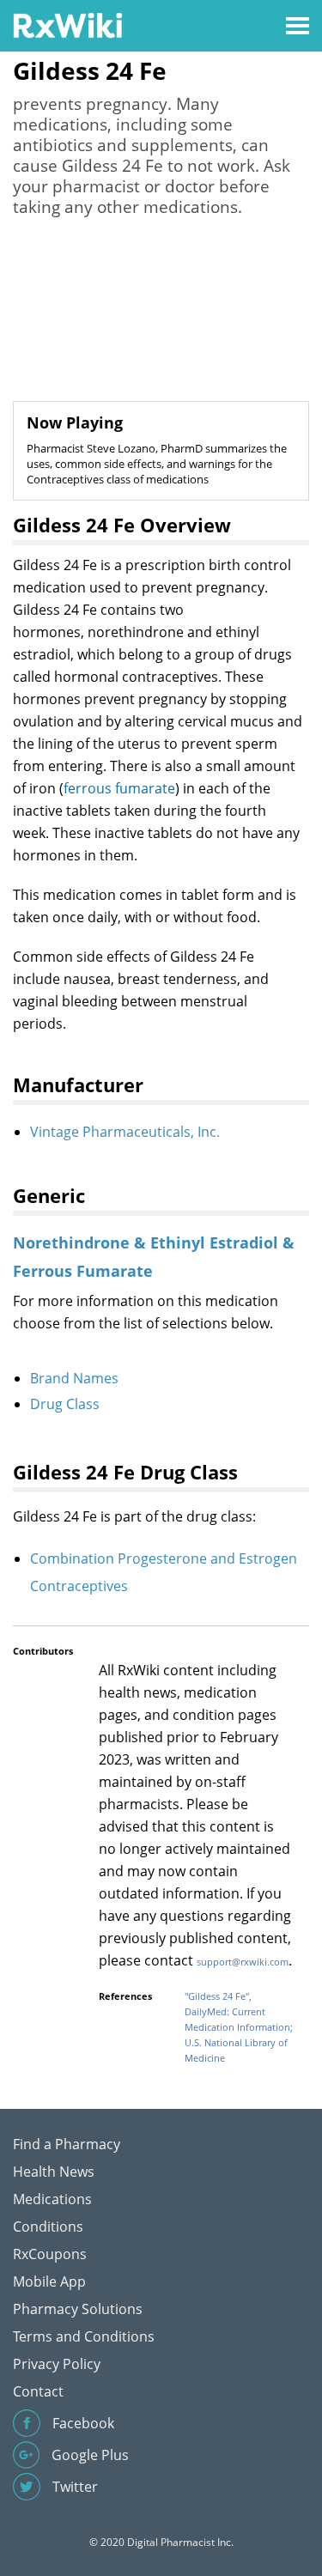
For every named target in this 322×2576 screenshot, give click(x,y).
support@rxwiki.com (243, 1962)
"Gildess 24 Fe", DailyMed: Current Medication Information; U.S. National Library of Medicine (239, 2027)
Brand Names (74, 1378)
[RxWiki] (67, 24)
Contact (38, 2391)
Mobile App (49, 2281)
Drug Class (65, 1404)
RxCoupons (50, 2254)
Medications (52, 2199)
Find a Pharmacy (67, 2144)
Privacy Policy (57, 2364)
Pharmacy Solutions (78, 2309)
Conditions (48, 2227)
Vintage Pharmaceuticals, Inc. (125, 1132)
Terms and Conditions (84, 2336)
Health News (54, 2172)
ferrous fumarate (119, 788)
